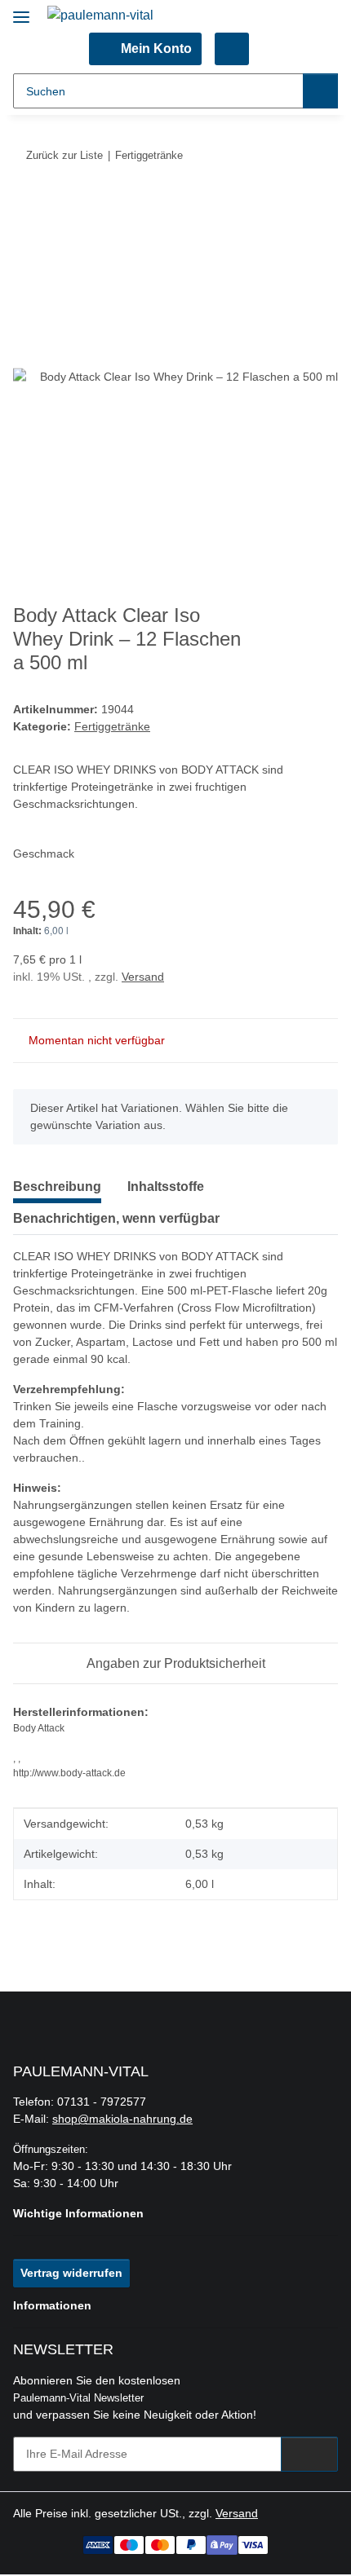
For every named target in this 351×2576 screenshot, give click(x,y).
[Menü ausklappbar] (21, 10)
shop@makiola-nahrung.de (122, 2119)
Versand (143, 977)
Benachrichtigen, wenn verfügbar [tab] (116, 1218)
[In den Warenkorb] (26, 205)
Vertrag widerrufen (71, 2273)
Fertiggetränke (112, 726)
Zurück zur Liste (64, 155)
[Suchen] (320, 91)
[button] (145, 49)
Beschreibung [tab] (57, 1187)
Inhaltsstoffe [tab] (166, 1187)
